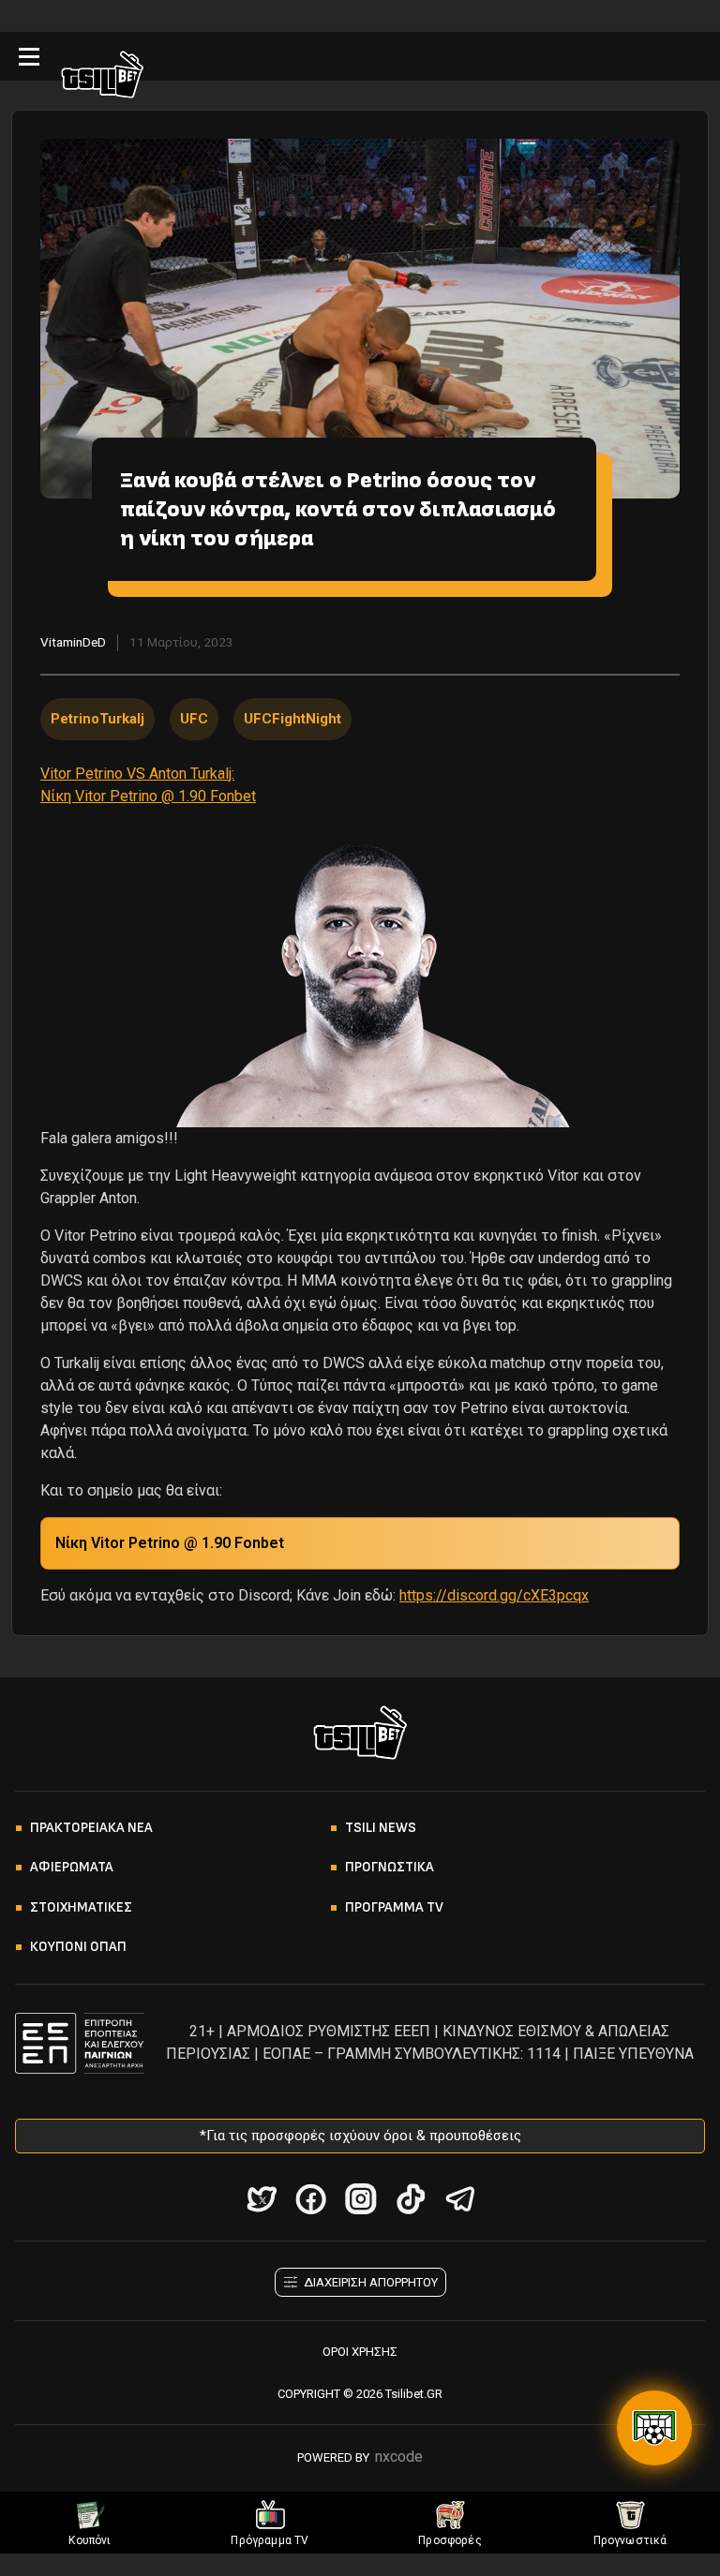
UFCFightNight (292, 719)
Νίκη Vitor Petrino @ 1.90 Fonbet (170, 1543)
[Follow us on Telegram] (460, 2199)
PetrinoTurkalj (97, 719)
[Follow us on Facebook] (311, 2199)
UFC (194, 719)
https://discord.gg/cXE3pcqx (494, 1595)
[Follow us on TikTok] (410, 2199)
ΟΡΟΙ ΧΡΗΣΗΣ (360, 2352)
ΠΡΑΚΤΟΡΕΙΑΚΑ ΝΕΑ (91, 1828)
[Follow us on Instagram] (360, 2199)
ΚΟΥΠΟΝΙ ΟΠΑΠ (78, 1947)
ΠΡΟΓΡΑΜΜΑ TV (394, 1907)
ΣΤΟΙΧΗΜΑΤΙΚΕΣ (81, 1907)
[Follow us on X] (261, 2199)
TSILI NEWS (381, 1828)
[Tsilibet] (102, 78)
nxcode (399, 2457)
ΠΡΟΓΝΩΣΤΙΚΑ (390, 1867)
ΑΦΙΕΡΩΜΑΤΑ (72, 1867)
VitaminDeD (73, 642)
